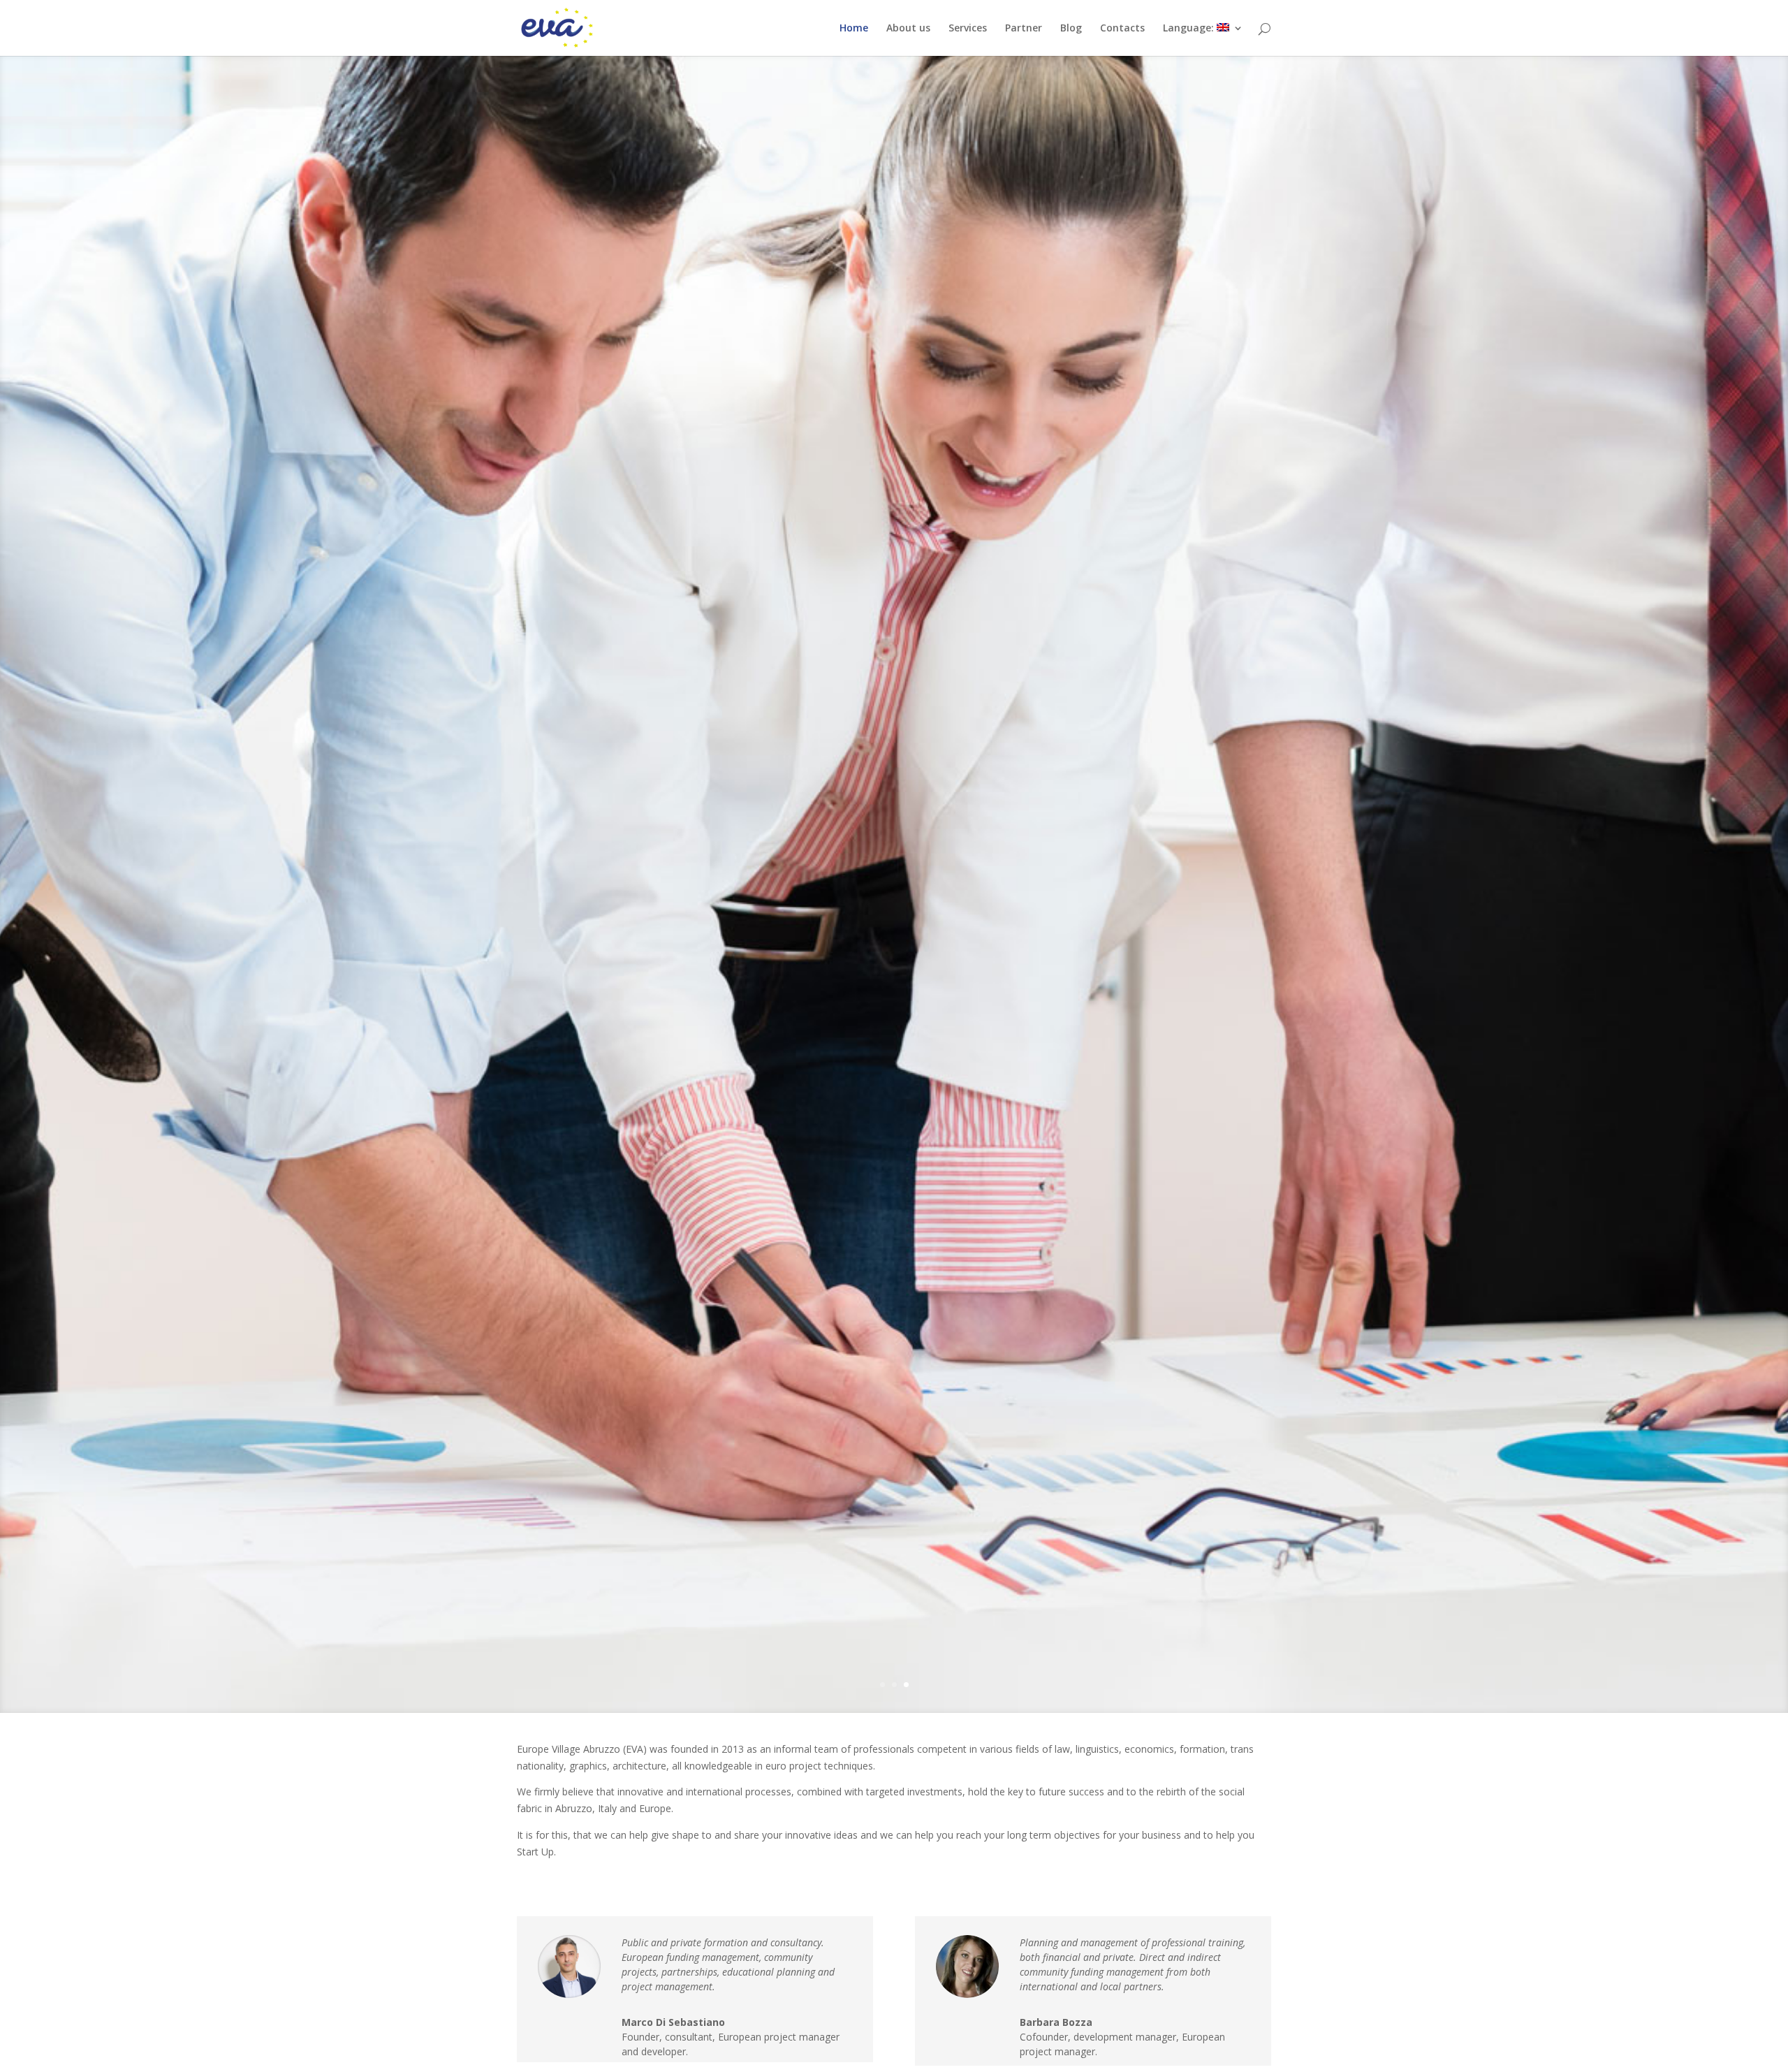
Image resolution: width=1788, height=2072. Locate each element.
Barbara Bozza (1056, 2022)
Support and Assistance (894, 213)
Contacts (1122, 29)
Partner (1024, 29)
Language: (1190, 29)
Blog (1071, 29)
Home (854, 29)
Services (968, 29)
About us (908, 29)
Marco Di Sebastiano (673, 2022)
